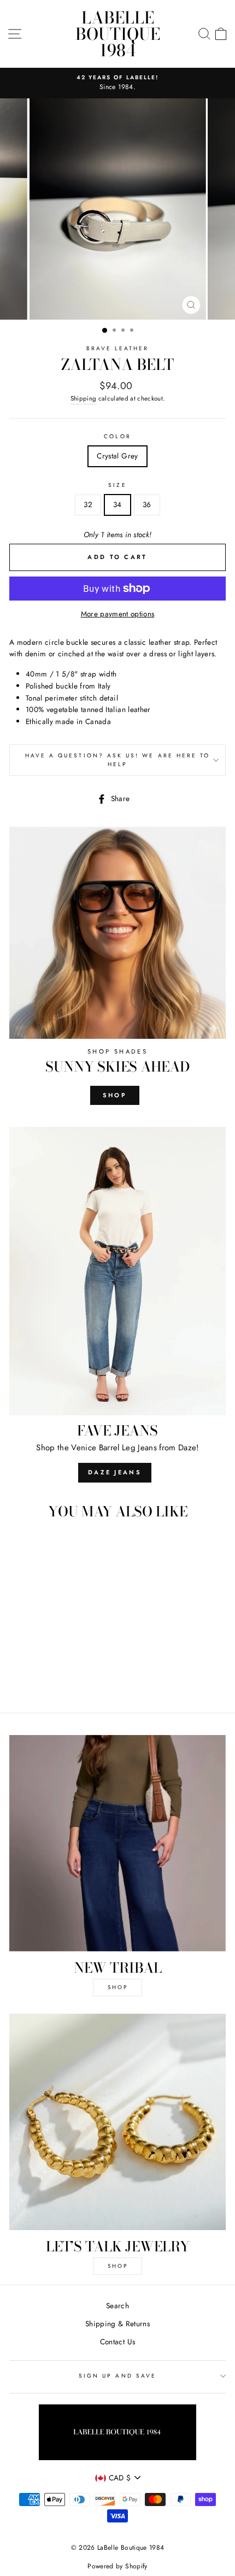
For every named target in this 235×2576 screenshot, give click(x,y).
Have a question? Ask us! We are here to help (117, 760)
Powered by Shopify (117, 2566)
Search (117, 2306)
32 (88, 504)
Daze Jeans (115, 1472)
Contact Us (117, 2342)
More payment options (118, 614)
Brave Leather (118, 348)
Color (117, 436)
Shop (115, 1095)
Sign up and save (117, 2376)
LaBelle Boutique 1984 (118, 34)
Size (117, 485)
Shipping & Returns (117, 2324)
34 (117, 504)
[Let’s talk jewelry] (117, 2122)
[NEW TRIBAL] (117, 1843)
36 (147, 504)
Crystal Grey (117, 456)
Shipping (84, 398)
